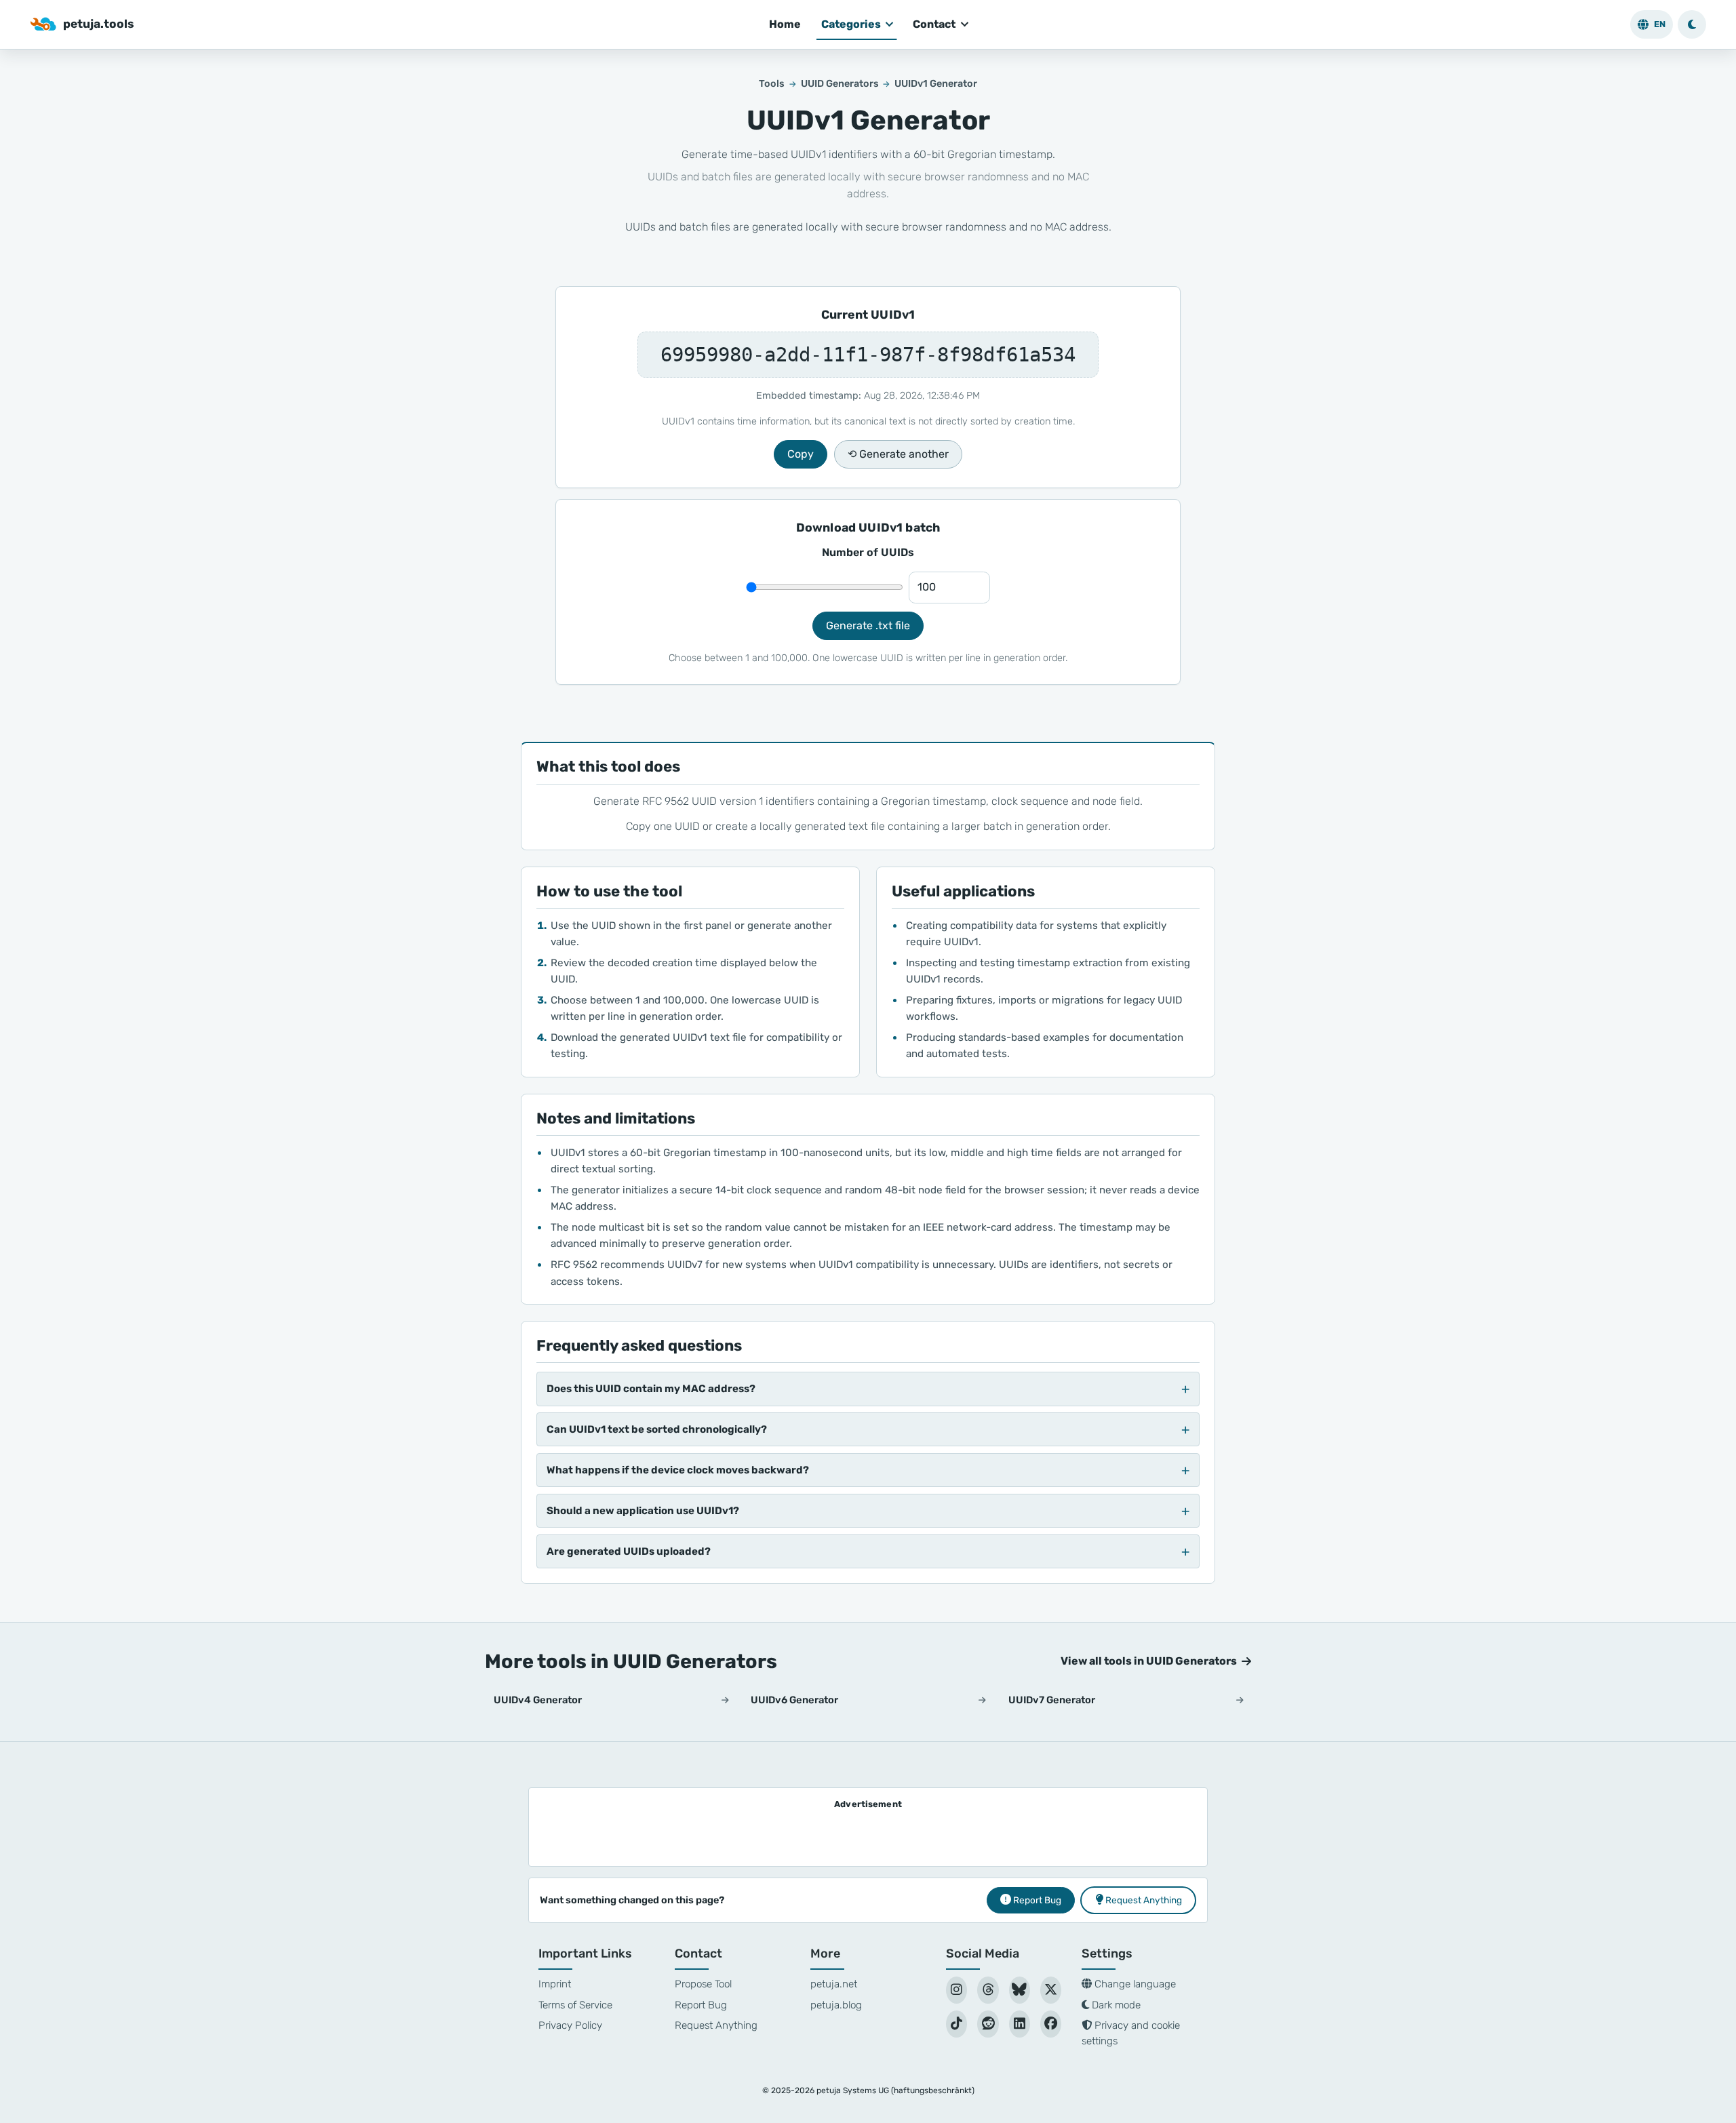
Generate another (898, 454)
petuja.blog (836, 2005)
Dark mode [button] (1115, 2005)
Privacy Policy (570, 2025)
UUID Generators (840, 84)
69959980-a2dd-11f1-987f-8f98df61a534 (868, 355)
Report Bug (701, 2005)
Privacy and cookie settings (1131, 2033)
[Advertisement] (868, 1834)
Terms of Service (575, 2005)
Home (785, 24)
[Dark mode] (1692, 24)
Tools (772, 84)
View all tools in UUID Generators (1149, 1661)
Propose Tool (703, 1984)
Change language (1134, 1984)
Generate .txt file (868, 626)
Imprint (555, 1984)
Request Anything (716, 2025)
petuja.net (834, 1984)
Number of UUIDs (868, 552)
